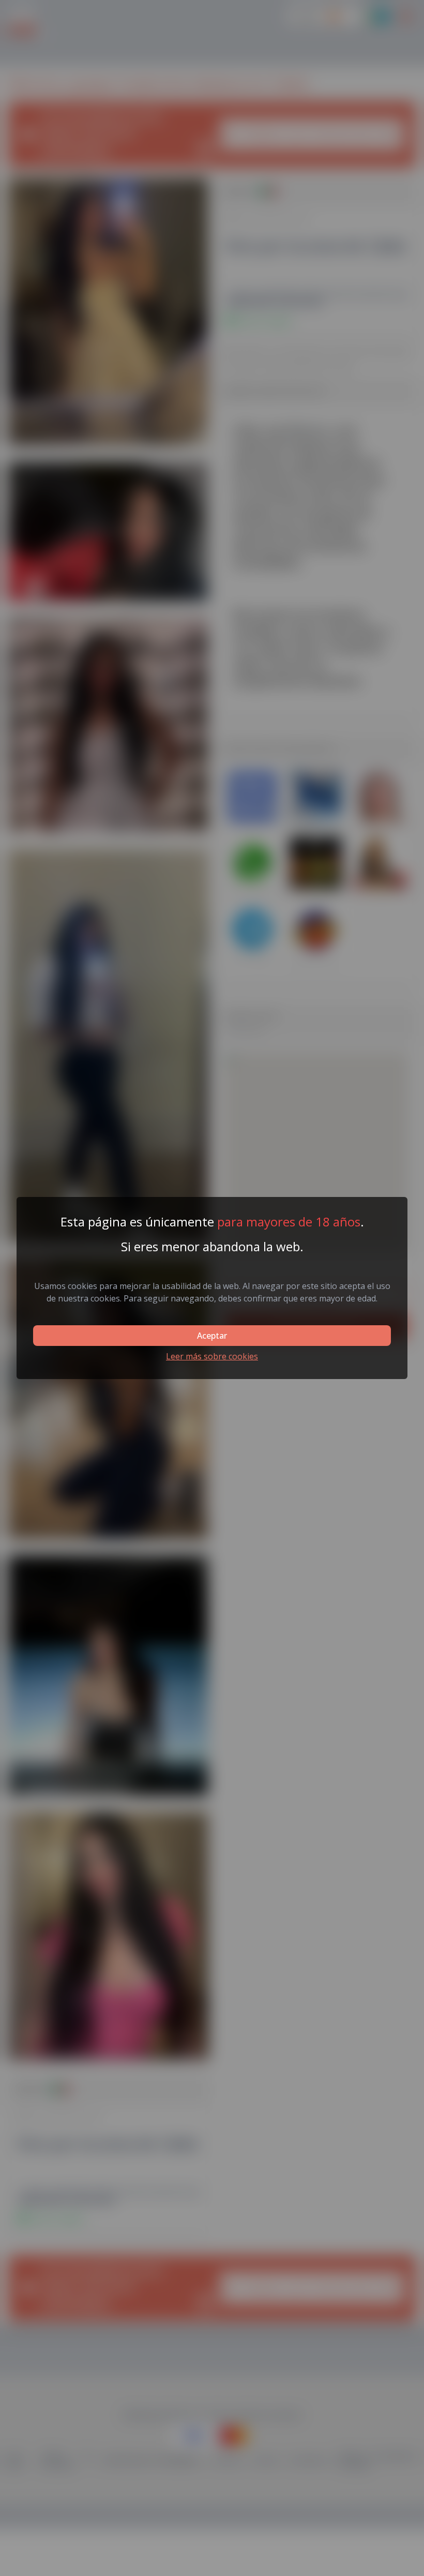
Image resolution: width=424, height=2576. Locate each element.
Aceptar (212, 1336)
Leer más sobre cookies (212, 1356)
